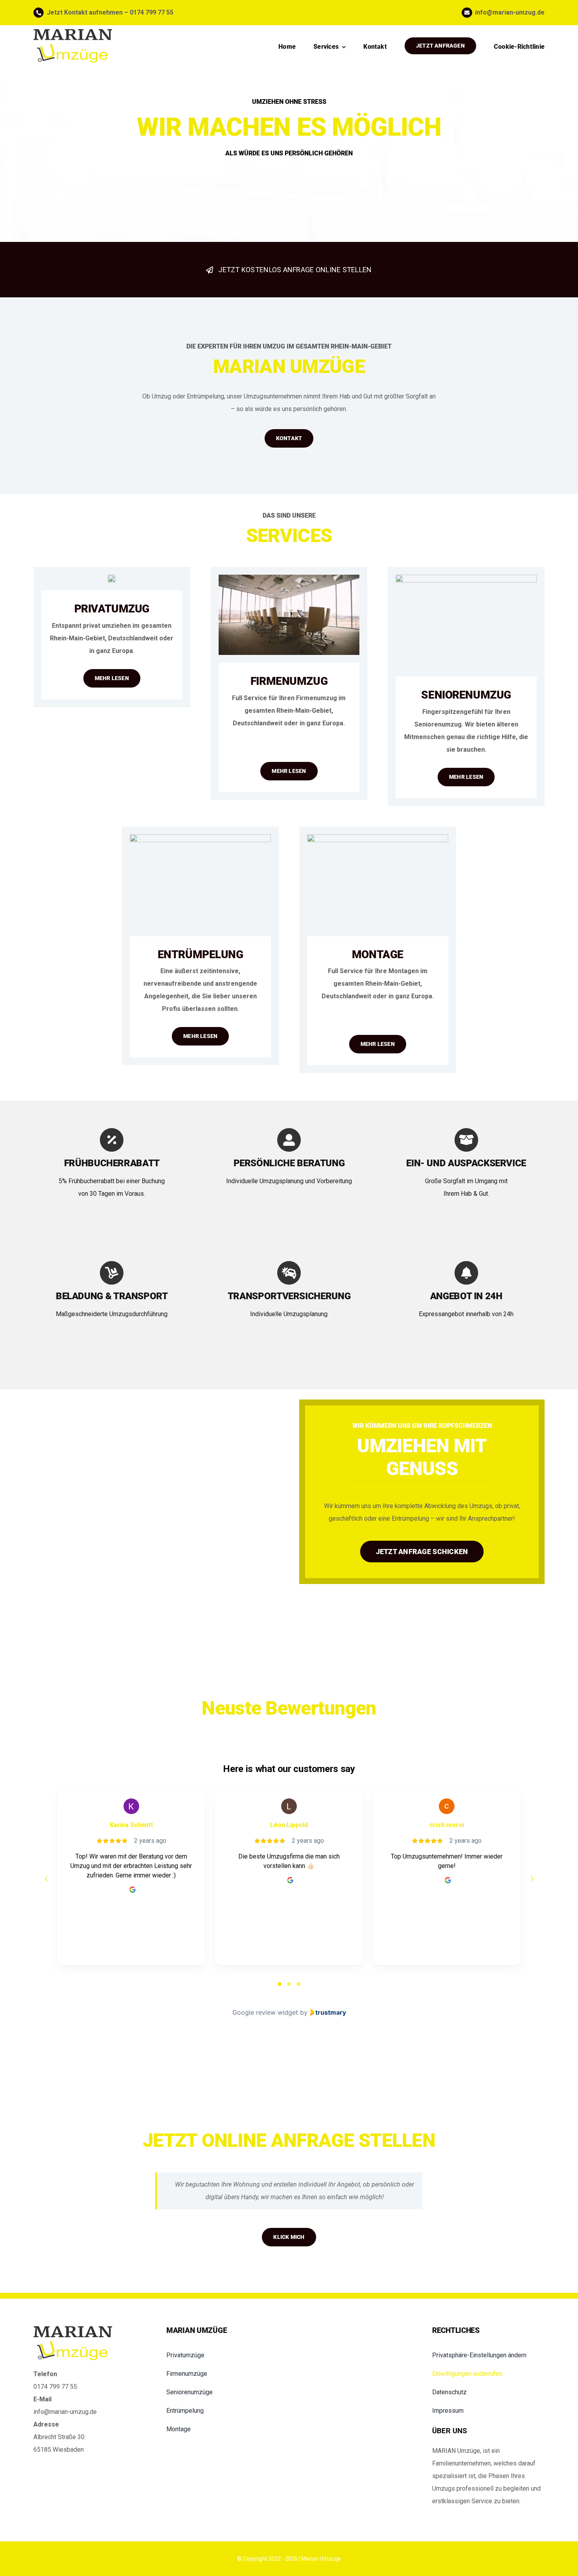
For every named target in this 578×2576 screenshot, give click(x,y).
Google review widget (265, 2012)
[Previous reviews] (46, 1879)
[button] (488, 2355)
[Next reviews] (532, 1879)
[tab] (280, 1984)
